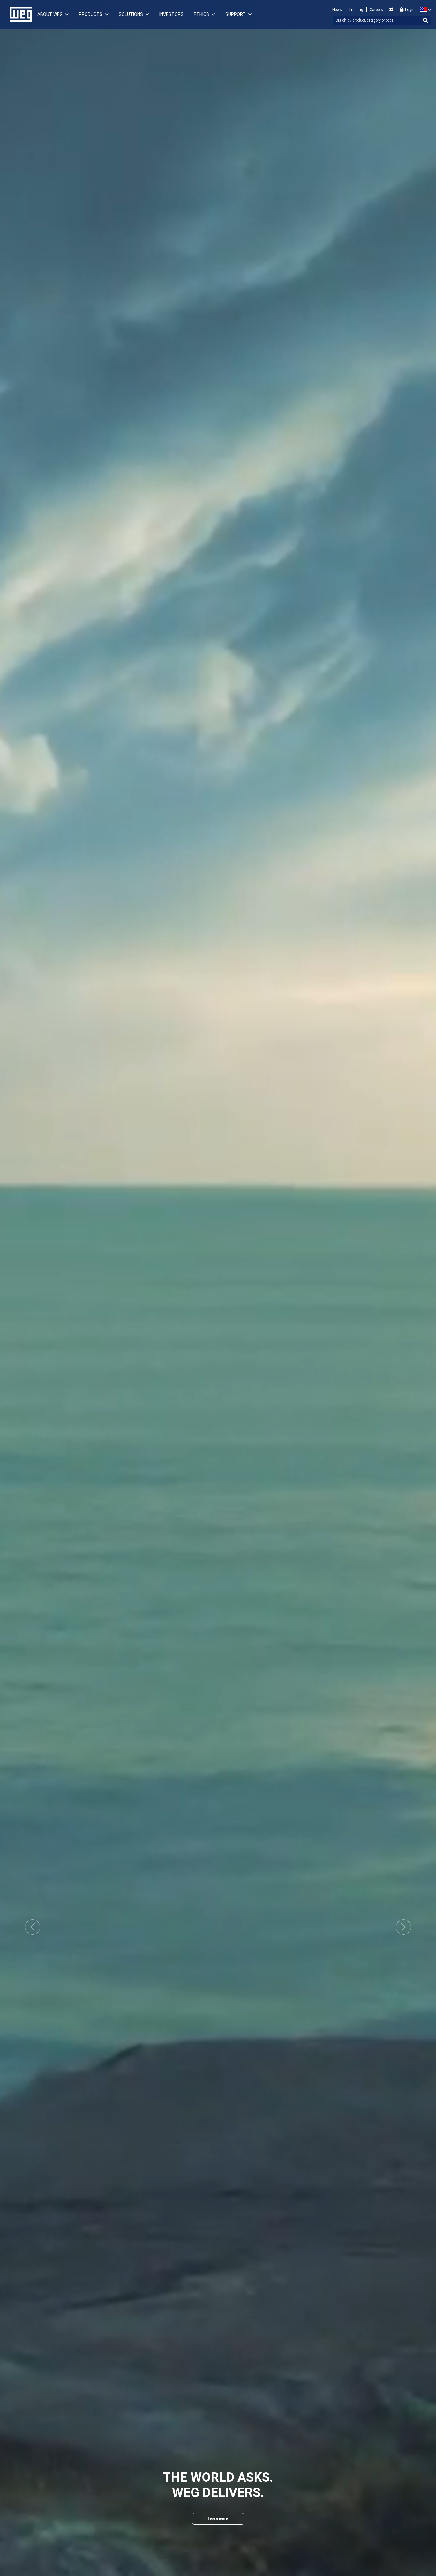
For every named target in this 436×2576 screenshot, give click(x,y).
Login (410, 10)
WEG (19, 14)
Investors (171, 14)
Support (236, 14)
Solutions (131, 14)
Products (91, 14)
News (337, 10)
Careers (376, 10)
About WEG (50, 14)
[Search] (425, 20)
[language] (424, 10)
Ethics (201, 14)
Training (356, 10)
